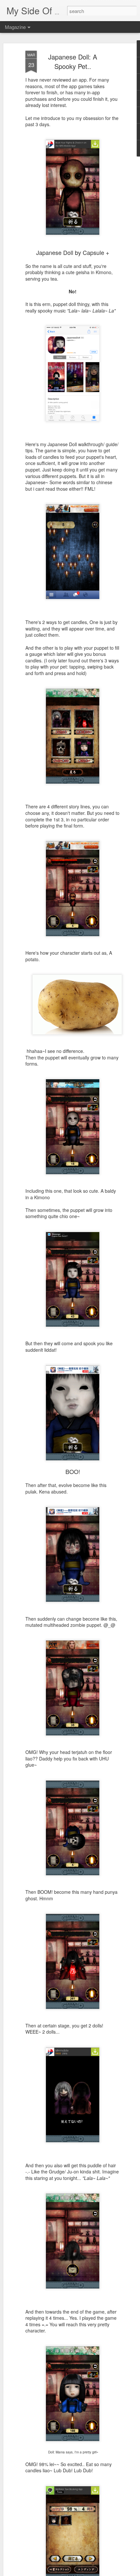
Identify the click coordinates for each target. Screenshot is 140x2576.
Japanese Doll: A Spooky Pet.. (73, 61)
